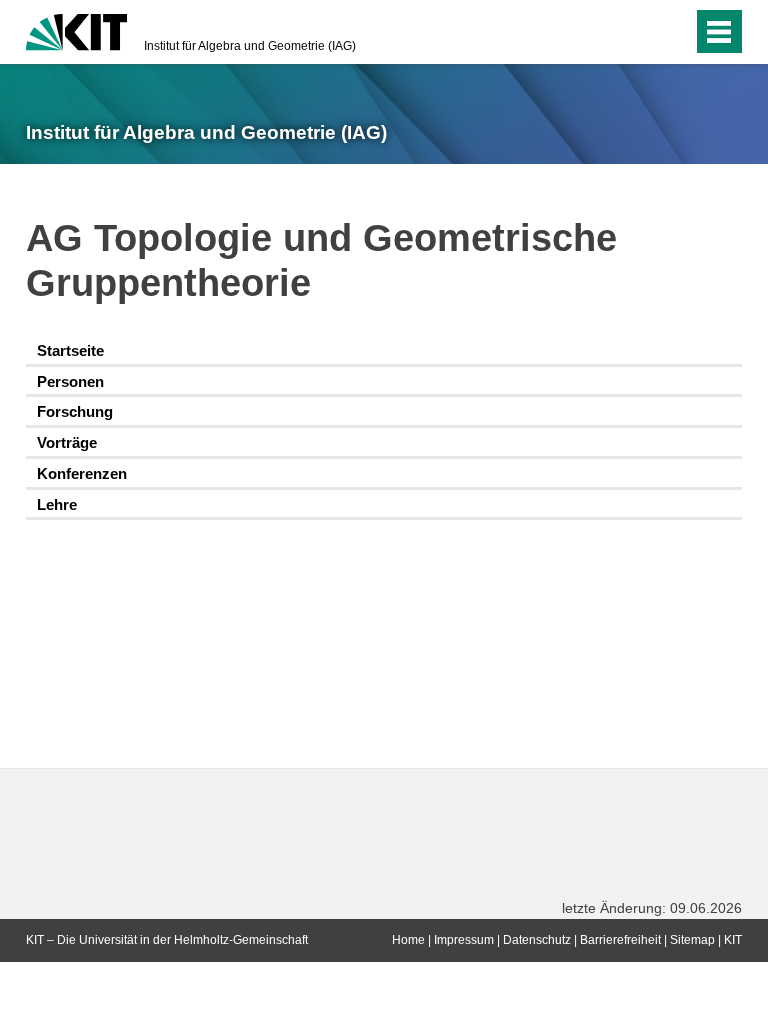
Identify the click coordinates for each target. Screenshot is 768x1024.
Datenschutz (537, 940)
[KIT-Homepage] (76, 30)
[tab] (384, 351)
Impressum (464, 940)
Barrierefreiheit (620, 940)
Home (408, 940)
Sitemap (692, 940)
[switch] (637, 32)
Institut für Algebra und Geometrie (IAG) (250, 46)
